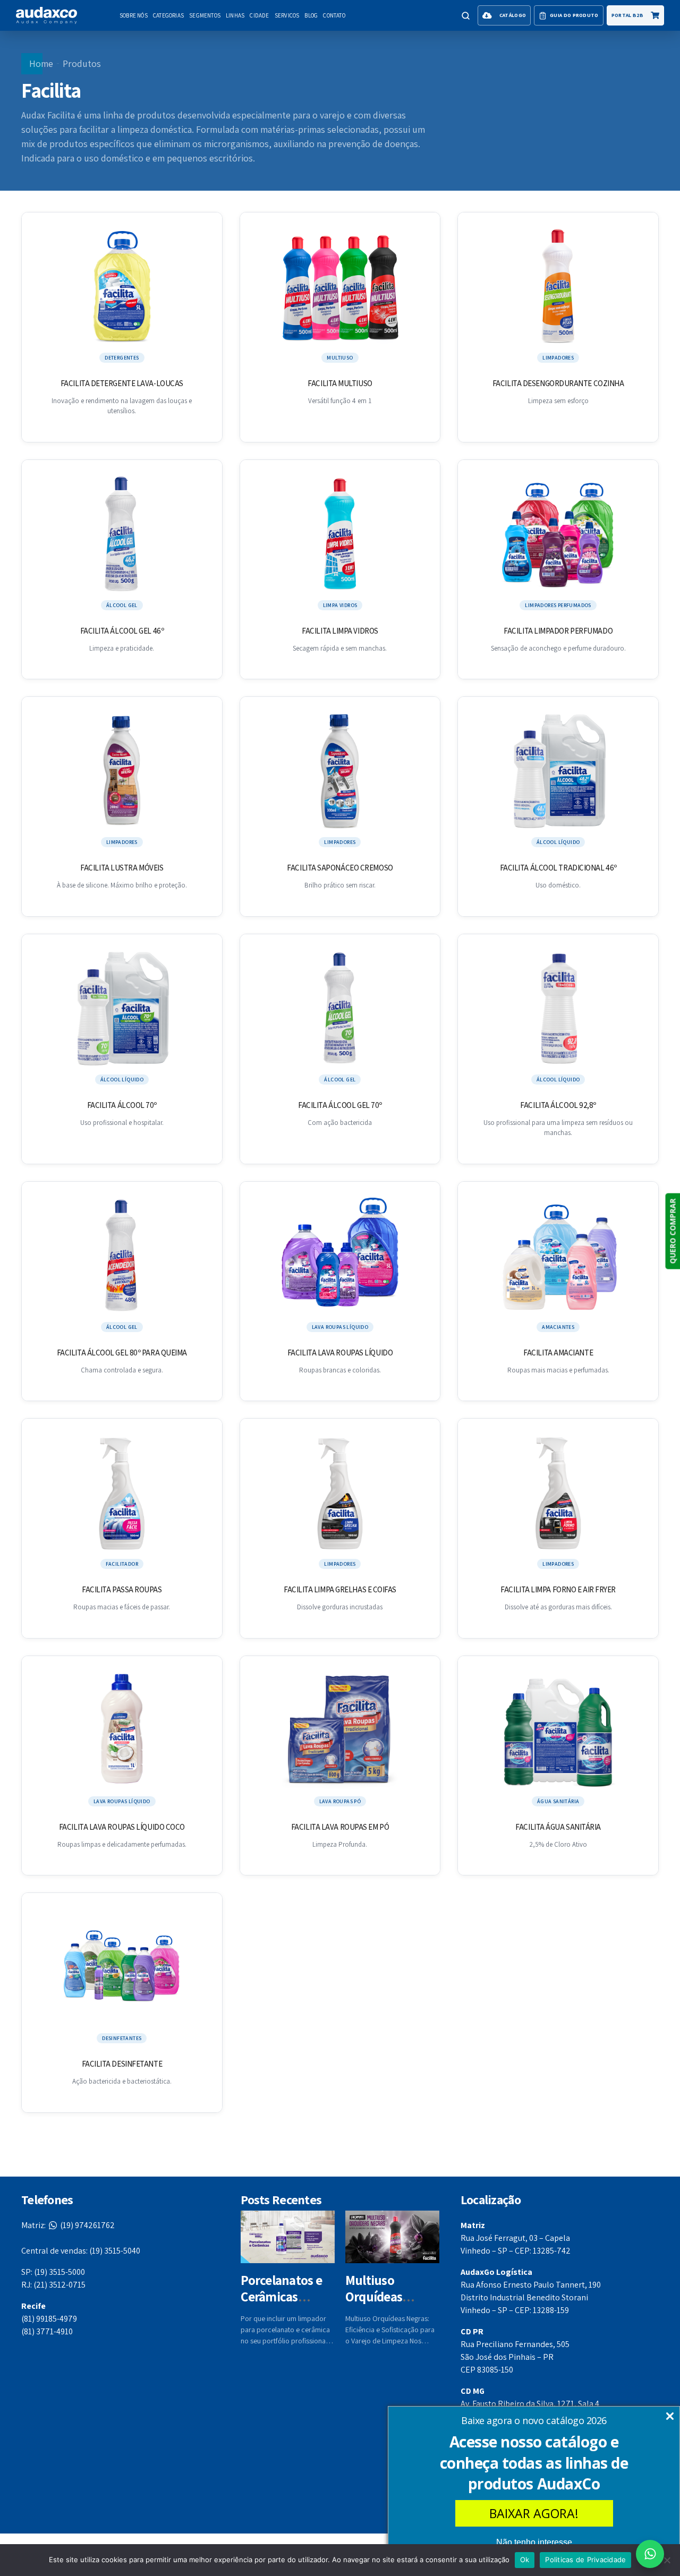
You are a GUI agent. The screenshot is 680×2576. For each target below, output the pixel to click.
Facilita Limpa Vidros (340, 631)
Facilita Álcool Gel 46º (122, 631)
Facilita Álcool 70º (122, 1105)
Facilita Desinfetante (122, 2064)
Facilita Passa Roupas (122, 1589)
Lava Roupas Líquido (340, 1327)
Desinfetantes (122, 2038)
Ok (525, 2560)
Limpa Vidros (340, 605)
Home (41, 63)
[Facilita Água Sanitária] (558, 1730)
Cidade (259, 15)
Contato (334, 15)
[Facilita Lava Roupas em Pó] (340, 1730)
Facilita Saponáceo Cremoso (340, 868)
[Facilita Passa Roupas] (122, 1493)
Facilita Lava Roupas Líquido (340, 1353)
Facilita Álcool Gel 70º (340, 1105)
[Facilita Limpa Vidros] (340, 534)
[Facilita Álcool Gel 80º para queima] (122, 1256)
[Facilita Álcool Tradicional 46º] (558, 771)
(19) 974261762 (68, 2225)
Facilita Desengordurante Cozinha (558, 383)
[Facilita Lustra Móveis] (122, 771)
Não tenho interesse (534, 2542)
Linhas (235, 15)
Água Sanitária (558, 1801)
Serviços (287, 15)
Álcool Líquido (558, 842)
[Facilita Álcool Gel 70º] (340, 1009)
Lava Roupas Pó (340, 1801)
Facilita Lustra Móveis (122, 868)
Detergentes (122, 358)
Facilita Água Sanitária (558, 1827)
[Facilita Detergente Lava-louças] (122, 287)
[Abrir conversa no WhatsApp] (650, 2554)
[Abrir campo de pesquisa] (465, 15)
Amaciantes (558, 1327)
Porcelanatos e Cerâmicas (281, 2288)
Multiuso (340, 358)
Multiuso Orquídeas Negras (374, 2297)
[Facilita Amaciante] (558, 1256)
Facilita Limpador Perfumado (558, 631)
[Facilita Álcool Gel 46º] (122, 534)
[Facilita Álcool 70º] (122, 1009)
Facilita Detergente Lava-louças (122, 383)
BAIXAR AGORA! (534, 2513)
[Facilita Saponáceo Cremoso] (340, 771)
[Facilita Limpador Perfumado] (558, 534)
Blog (311, 15)
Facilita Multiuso (340, 383)
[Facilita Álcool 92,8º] (558, 1009)
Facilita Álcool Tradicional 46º (558, 868)
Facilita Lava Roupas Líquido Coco (122, 1827)
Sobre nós (134, 15)
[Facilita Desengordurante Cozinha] (558, 287)
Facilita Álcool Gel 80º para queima (122, 1353)
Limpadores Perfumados (558, 605)
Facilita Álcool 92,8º (558, 1105)
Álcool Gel (122, 605)
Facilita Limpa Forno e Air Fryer (558, 1589)
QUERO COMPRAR (672, 1231)
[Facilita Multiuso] (340, 287)
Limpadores (558, 358)
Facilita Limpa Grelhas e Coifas (340, 1589)
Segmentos (205, 15)
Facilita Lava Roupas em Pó (340, 1827)
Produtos (82, 63)
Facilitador (122, 1564)
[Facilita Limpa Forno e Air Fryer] (558, 1493)
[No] (667, 2560)
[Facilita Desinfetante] (122, 1967)
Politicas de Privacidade (585, 2560)
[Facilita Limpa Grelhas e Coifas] (340, 1493)
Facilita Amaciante (558, 1353)
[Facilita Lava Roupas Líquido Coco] (122, 1730)
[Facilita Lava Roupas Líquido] (340, 1256)
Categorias (168, 15)
